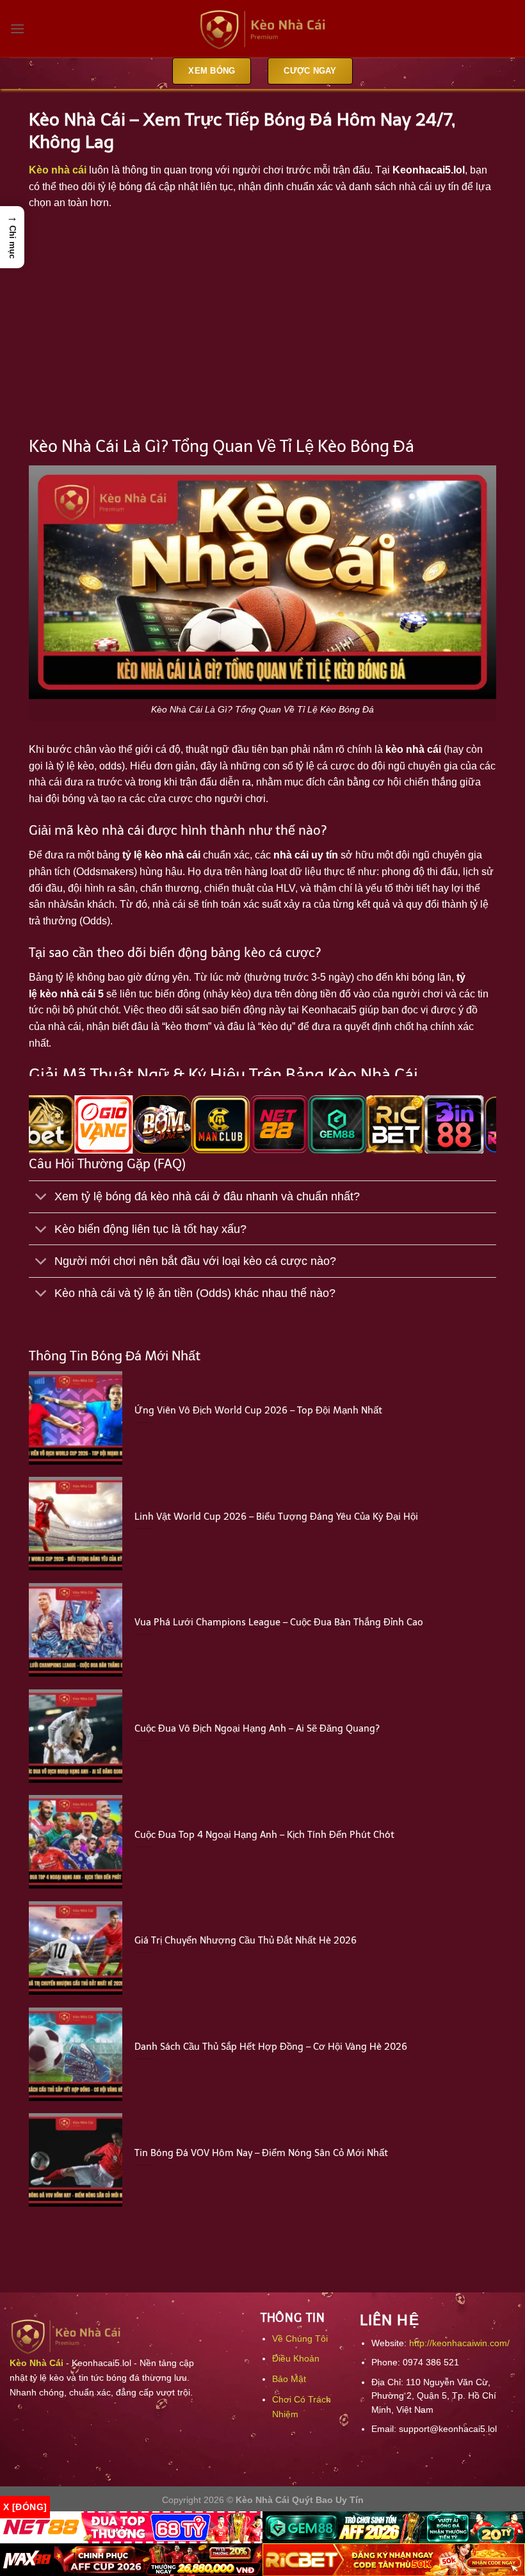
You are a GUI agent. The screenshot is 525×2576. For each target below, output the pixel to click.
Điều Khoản (296, 2358)
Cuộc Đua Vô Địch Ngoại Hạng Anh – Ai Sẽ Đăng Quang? (257, 1728)
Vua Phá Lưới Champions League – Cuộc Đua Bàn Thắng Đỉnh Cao (279, 1622)
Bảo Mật (289, 2379)
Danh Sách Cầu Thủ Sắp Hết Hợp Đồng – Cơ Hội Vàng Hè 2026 (271, 2047)
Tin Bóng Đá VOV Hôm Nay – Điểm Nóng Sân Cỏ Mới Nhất (261, 2153)
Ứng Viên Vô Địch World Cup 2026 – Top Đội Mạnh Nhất (258, 1410)
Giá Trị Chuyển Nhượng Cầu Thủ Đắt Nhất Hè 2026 (246, 1940)
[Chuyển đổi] (41, 1198)
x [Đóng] (25, 2507)
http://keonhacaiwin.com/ (459, 2343)
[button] (12, 237)
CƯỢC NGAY (310, 71)
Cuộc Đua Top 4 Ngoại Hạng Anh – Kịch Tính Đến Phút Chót (264, 1835)
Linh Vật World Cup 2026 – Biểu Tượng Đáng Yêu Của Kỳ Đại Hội (276, 1517)
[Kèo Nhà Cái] (262, 29)
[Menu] (17, 28)
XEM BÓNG (212, 71)
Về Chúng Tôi (300, 2339)
